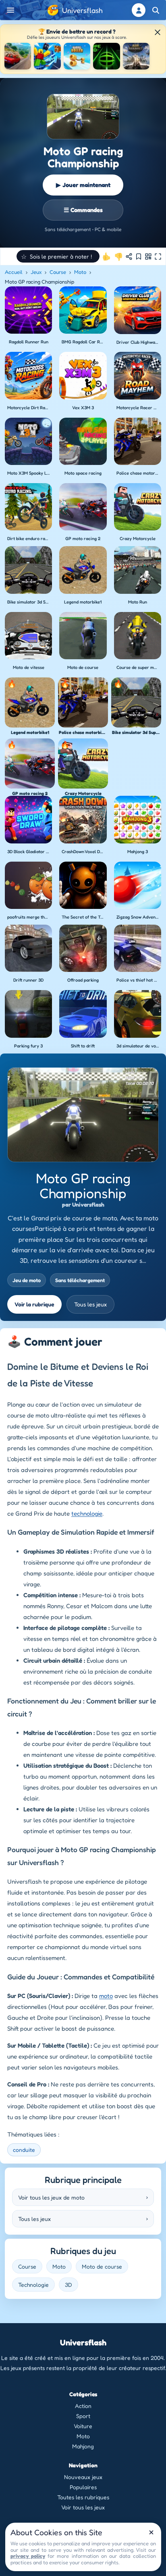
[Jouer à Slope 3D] (106, 56)
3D (68, 2285)
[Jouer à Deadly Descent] (18, 56)
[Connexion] (139, 10)
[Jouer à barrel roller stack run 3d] (77, 56)
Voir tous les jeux (83, 2507)
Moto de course (102, 2266)
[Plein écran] (158, 257)
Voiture (83, 2426)
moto (106, 1996)
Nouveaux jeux (83, 2477)
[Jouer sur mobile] (148, 257)
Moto (80, 272)
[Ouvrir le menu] (10, 10)
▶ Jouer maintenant (83, 185)
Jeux (36, 272)
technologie (87, 1513)
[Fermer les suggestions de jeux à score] (158, 32)
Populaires (83, 2487)
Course (58, 272)
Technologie (33, 2285)
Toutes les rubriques (83, 2497)
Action (83, 2406)
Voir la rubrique (34, 1304)
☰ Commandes (83, 210)
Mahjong (83, 2446)
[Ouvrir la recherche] (156, 10)
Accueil (14, 272)
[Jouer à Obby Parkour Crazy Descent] (47, 56)
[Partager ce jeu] (129, 257)
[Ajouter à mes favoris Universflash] (139, 257)
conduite (24, 2150)
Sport (83, 2416)
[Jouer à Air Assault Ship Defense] (136, 56)
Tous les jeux (90, 1304)
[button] (58, 256)
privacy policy (28, 2556)
